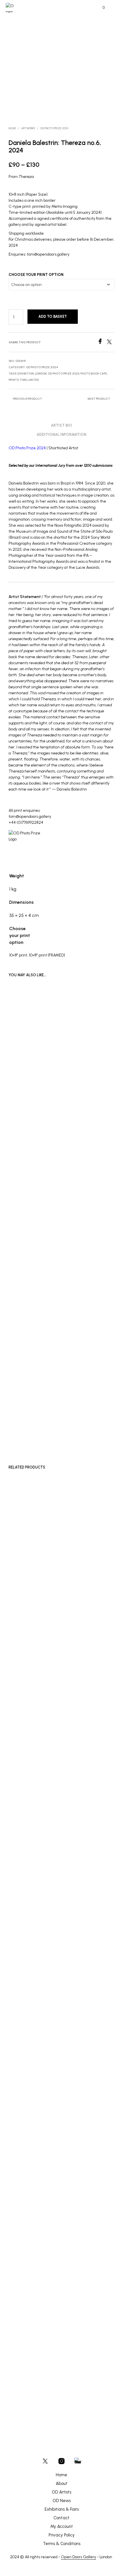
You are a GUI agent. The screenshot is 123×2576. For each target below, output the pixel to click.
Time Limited (29, 380)
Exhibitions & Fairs (62, 2509)
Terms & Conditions (62, 2544)
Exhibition (26, 374)
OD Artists (61, 2492)
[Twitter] (111, 343)
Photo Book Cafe (94, 374)
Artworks (28, 128)
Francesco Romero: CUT (29, 1893)
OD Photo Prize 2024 (54, 128)
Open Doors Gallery (79, 2557)
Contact (61, 2518)
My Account (62, 2526)
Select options (25, 1907)
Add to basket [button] (24, 1420)
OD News (62, 2501)
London (41, 374)
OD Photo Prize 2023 (64, 374)
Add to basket (53, 316)
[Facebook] (102, 343)
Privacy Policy (62, 2535)
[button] (100, 8)
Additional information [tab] (61, 435)
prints (14, 380)
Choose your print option (36, 275)
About (62, 2483)
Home (12, 128)
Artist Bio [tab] (61, 425)
